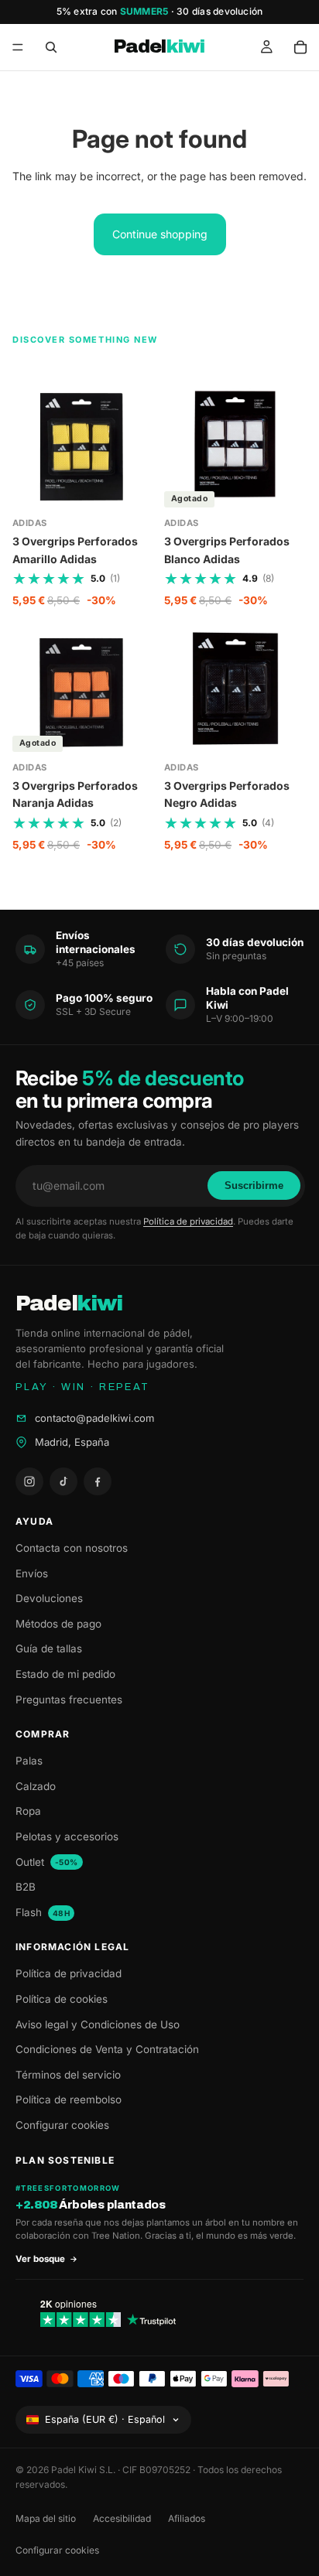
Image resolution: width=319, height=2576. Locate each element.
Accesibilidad (122, 2518)
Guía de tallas (49, 1648)
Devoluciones (49, 1598)
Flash (43, 1912)
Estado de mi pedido (65, 1674)
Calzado (36, 1786)
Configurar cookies (62, 2125)
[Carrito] (300, 47)
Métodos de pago (58, 1624)
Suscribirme (254, 1186)
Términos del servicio (68, 2075)
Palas (29, 1761)
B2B (26, 1887)
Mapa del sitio (46, 2518)
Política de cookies (62, 1999)
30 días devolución (220, 11)
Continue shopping (160, 234)
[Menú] (18, 47)
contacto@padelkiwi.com (94, 1418)
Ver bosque (40, 2259)
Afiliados (187, 2518)
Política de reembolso (69, 2099)
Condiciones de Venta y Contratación (107, 2049)
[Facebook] (98, 1481)
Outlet (47, 1862)
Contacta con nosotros (72, 1548)
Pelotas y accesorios (67, 1836)
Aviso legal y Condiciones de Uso (98, 2024)
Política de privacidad (188, 1221)
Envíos (32, 1573)
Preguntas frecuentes (69, 1700)
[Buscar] (51, 47)
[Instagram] (29, 1481)
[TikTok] (63, 1481)
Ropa (28, 1811)
